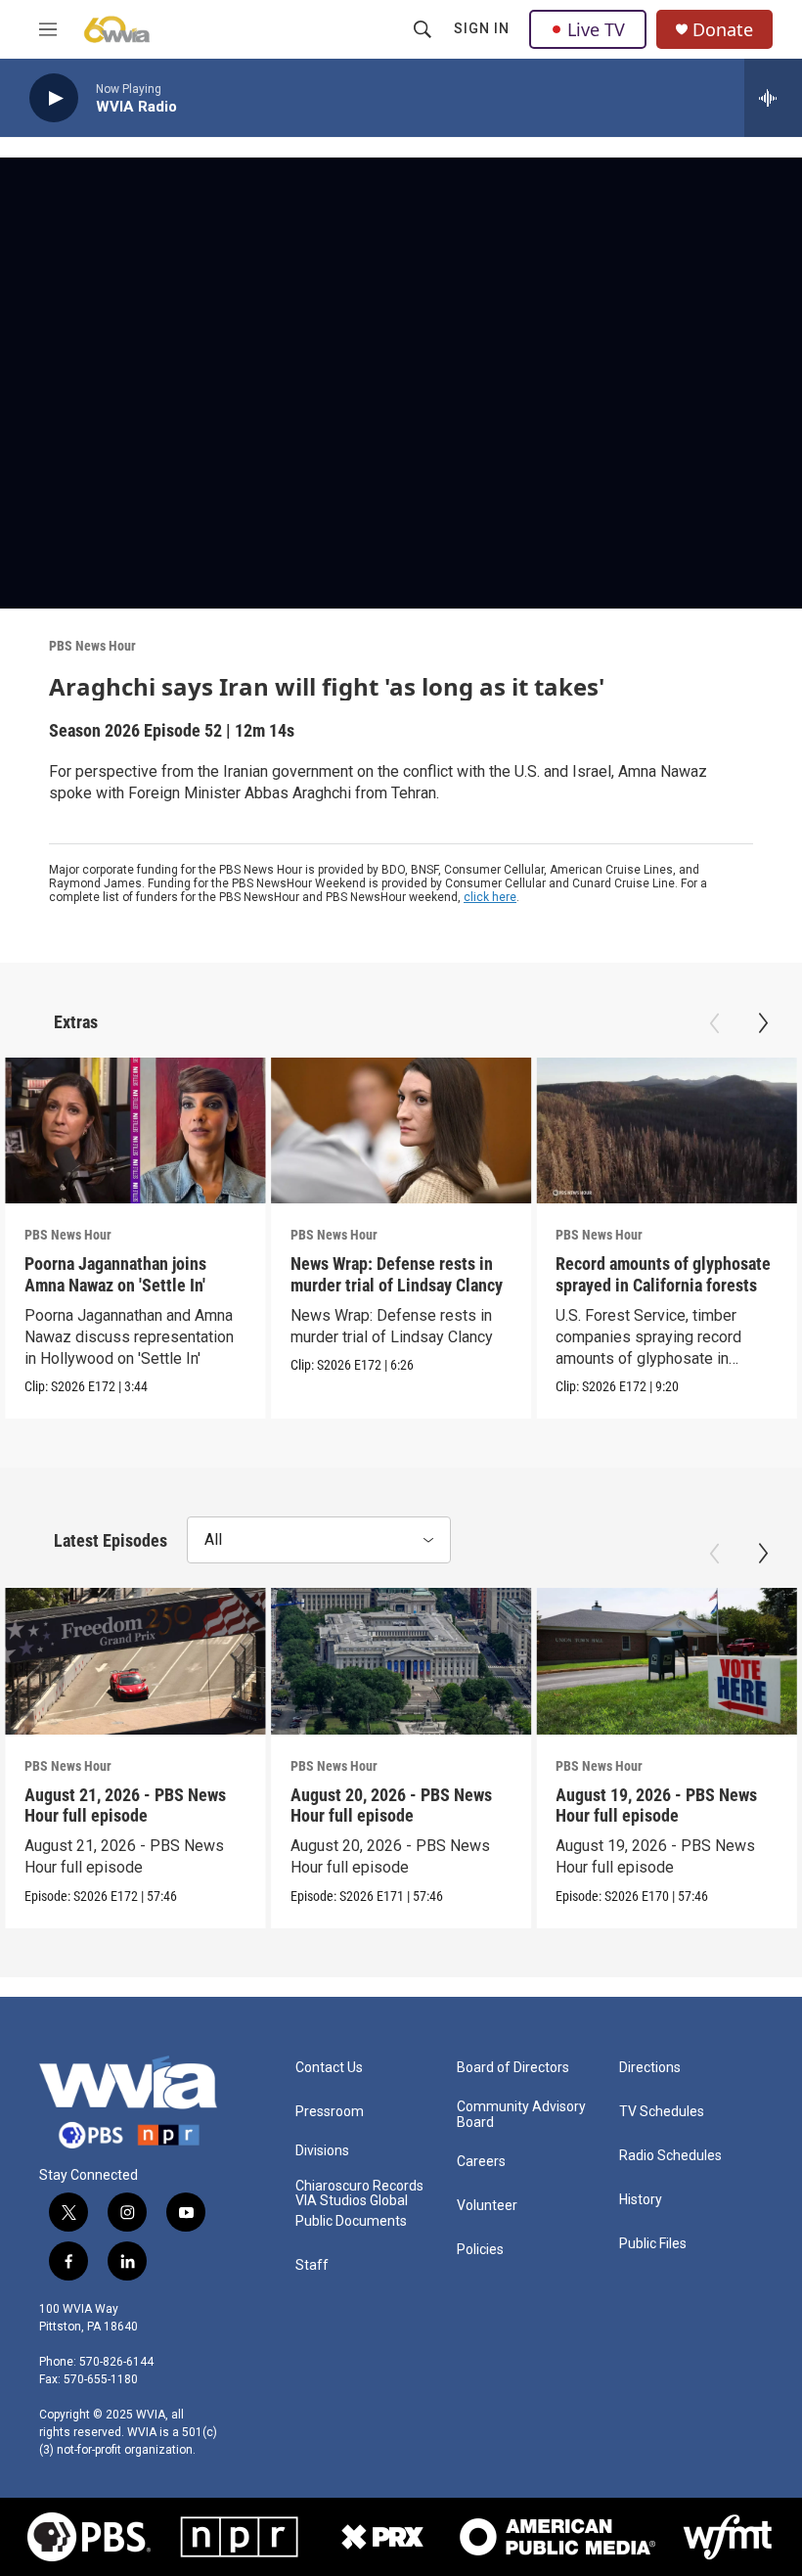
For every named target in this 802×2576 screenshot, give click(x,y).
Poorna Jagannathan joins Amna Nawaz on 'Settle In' (115, 1274)
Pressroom (330, 2112)
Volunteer (487, 2206)
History (641, 2200)
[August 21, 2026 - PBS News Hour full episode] (135, 1661)
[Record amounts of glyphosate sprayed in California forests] (667, 1131)
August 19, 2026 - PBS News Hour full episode (656, 1805)
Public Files (653, 2244)
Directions (650, 2068)
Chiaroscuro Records (359, 2186)
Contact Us (329, 2068)
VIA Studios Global (352, 2201)
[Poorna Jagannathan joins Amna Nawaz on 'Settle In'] (135, 1131)
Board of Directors (513, 2068)
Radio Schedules (670, 2156)
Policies (480, 2250)
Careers (481, 2162)
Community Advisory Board (521, 2115)
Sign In (482, 28)
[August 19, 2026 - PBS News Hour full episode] (667, 1661)
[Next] (763, 1023)
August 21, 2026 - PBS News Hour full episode (125, 1805)
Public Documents (351, 2221)
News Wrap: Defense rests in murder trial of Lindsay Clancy (397, 1274)
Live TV (596, 29)
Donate (723, 30)
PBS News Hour (92, 646)
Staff (312, 2265)
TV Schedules (662, 2112)
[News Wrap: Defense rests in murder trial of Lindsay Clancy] (401, 1131)
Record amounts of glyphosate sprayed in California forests (663, 1274)
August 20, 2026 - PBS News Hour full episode (391, 1805)
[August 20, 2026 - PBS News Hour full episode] (401, 1661)
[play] (54, 98)
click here (490, 897)
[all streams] (773, 98)
